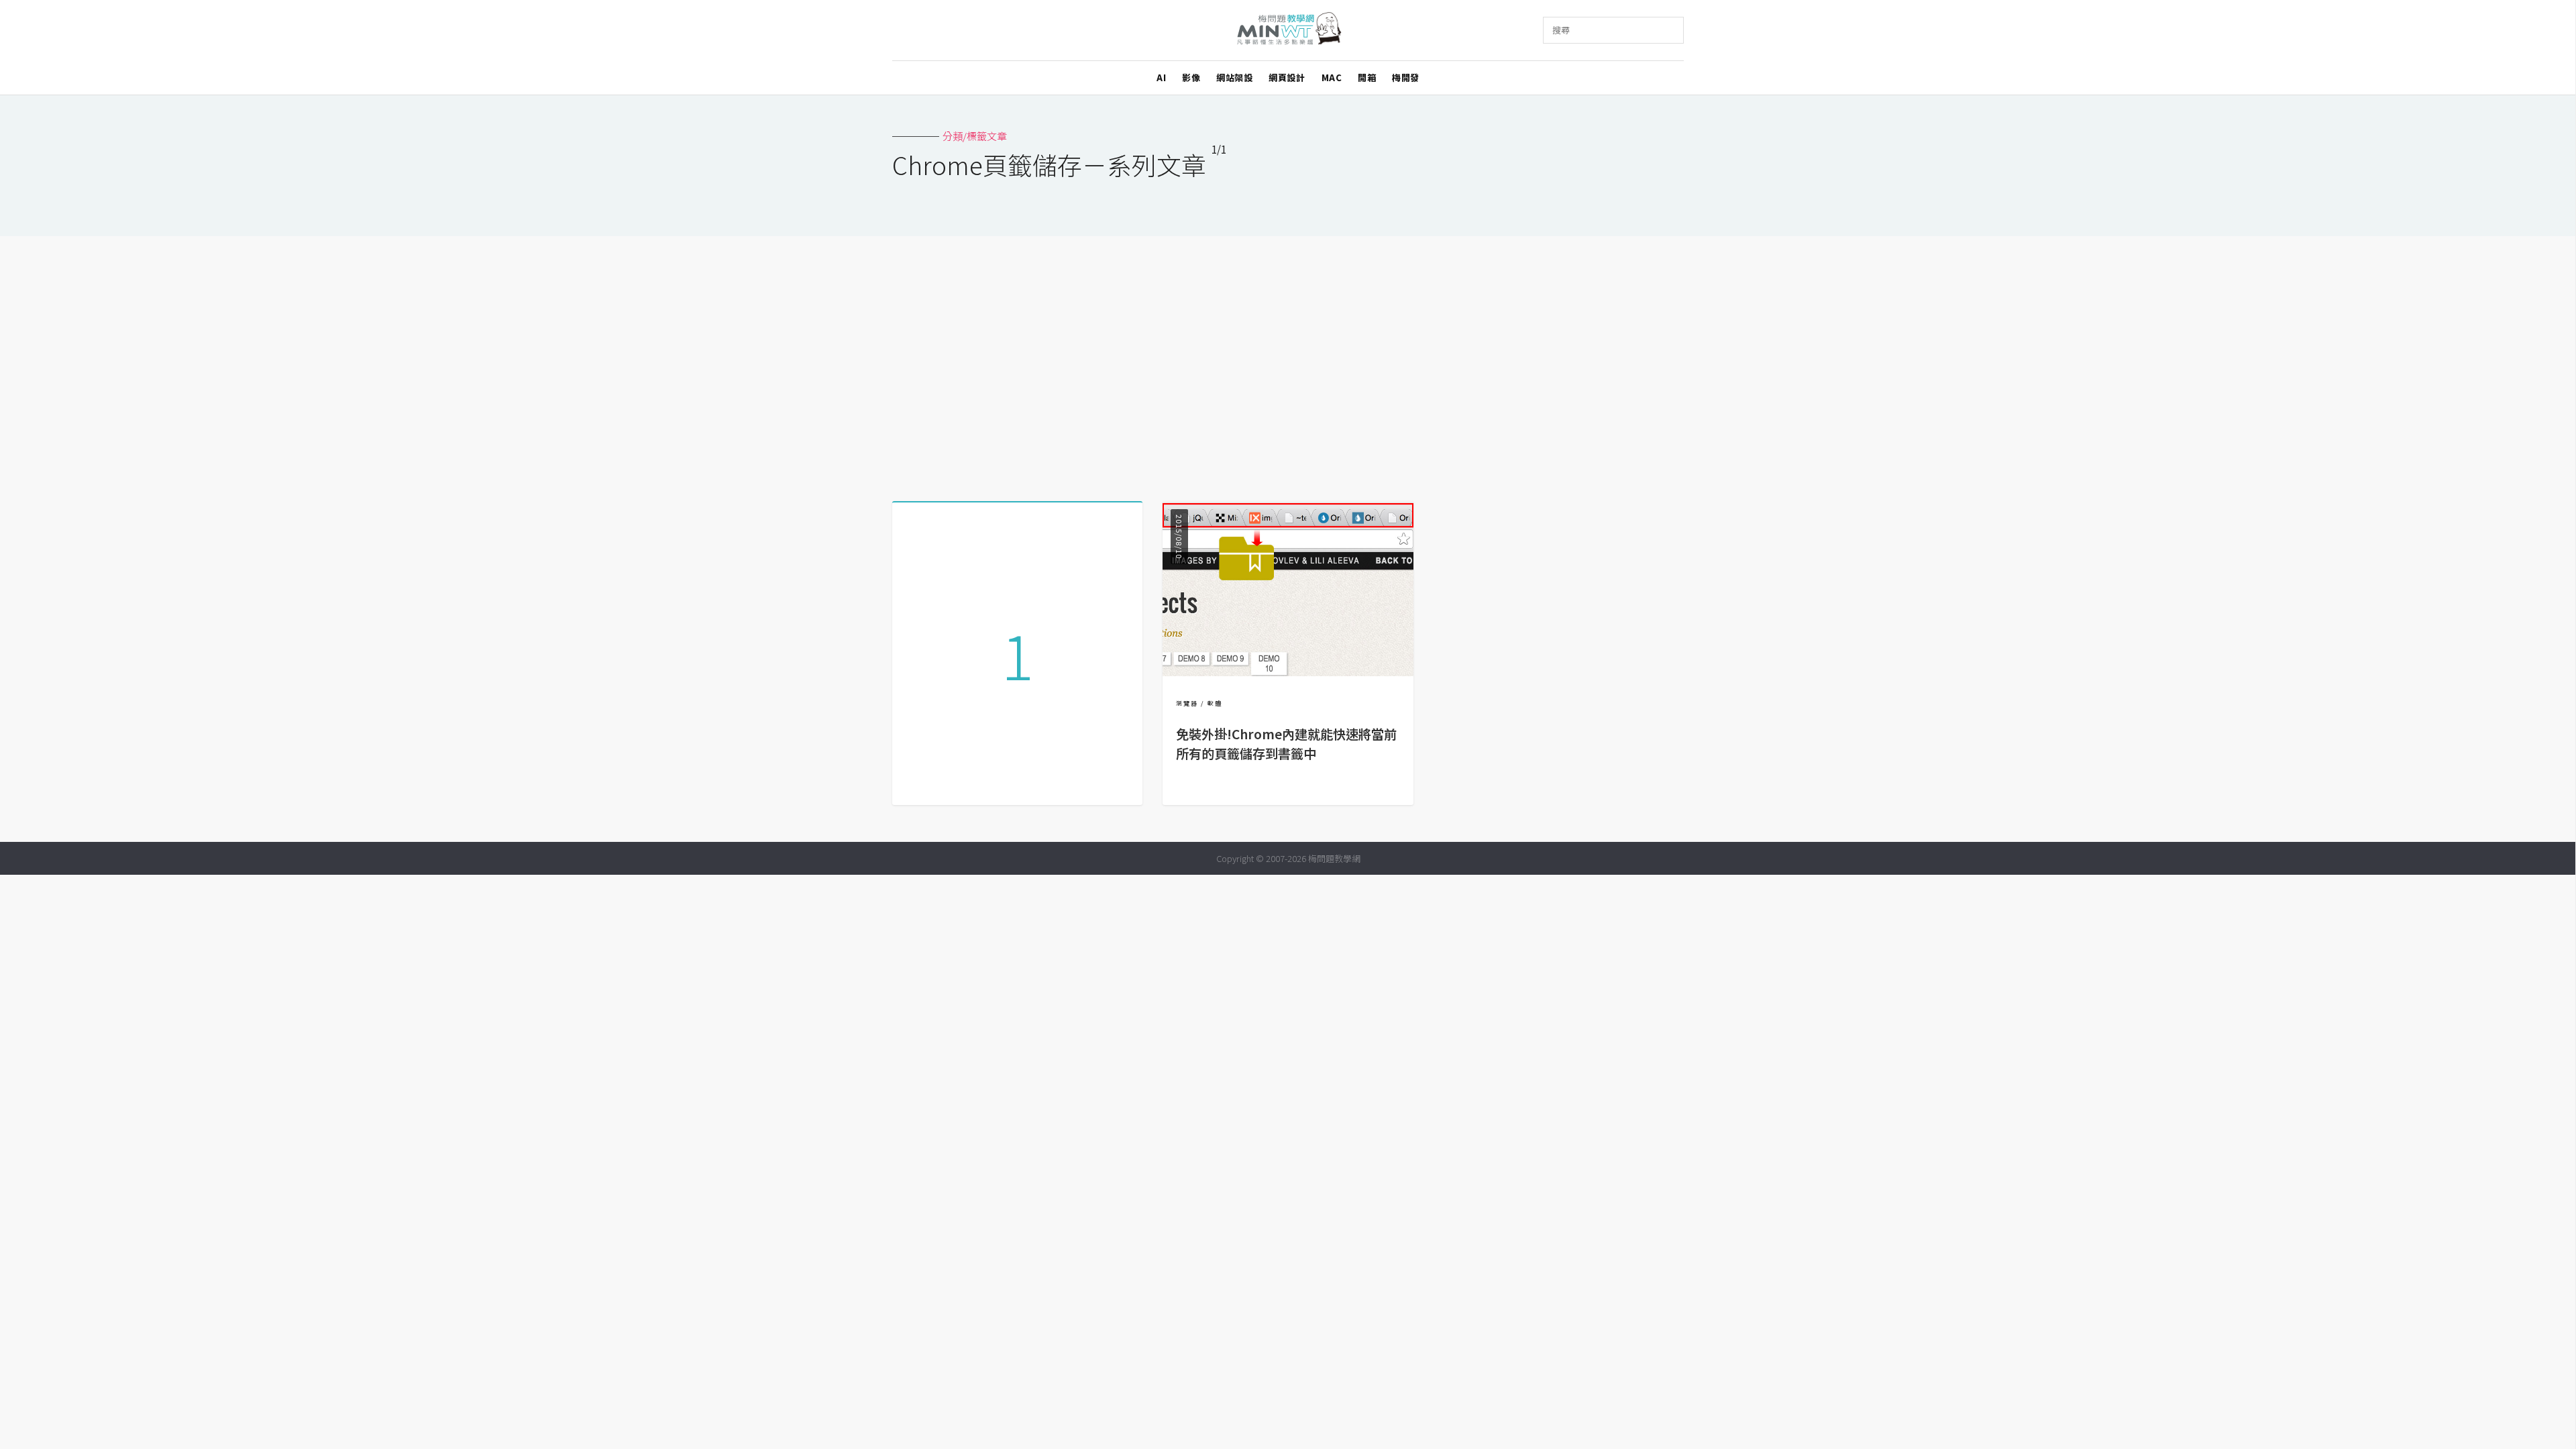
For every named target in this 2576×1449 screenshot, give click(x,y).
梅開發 (1406, 77)
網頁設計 (1287, 77)
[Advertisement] (1288, 364)
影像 (1191, 77)
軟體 (1215, 703)
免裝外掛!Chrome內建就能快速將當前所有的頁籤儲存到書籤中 (1286, 744)
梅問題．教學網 (1288, 31)
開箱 (1367, 77)
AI (1161, 77)
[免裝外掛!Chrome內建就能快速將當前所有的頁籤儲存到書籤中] (1288, 672)
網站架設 (1234, 77)
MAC (1332, 77)
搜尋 (1561, 30)
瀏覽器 (1187, 703)
